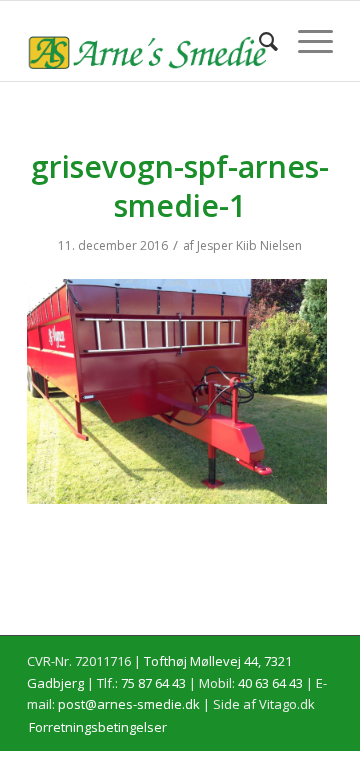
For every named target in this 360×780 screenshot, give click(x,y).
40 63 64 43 (270, 683)
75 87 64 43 (153, 683)
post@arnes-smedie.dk (129, 704)
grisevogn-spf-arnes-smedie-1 (180, 186)
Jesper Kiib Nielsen (249, 245)
